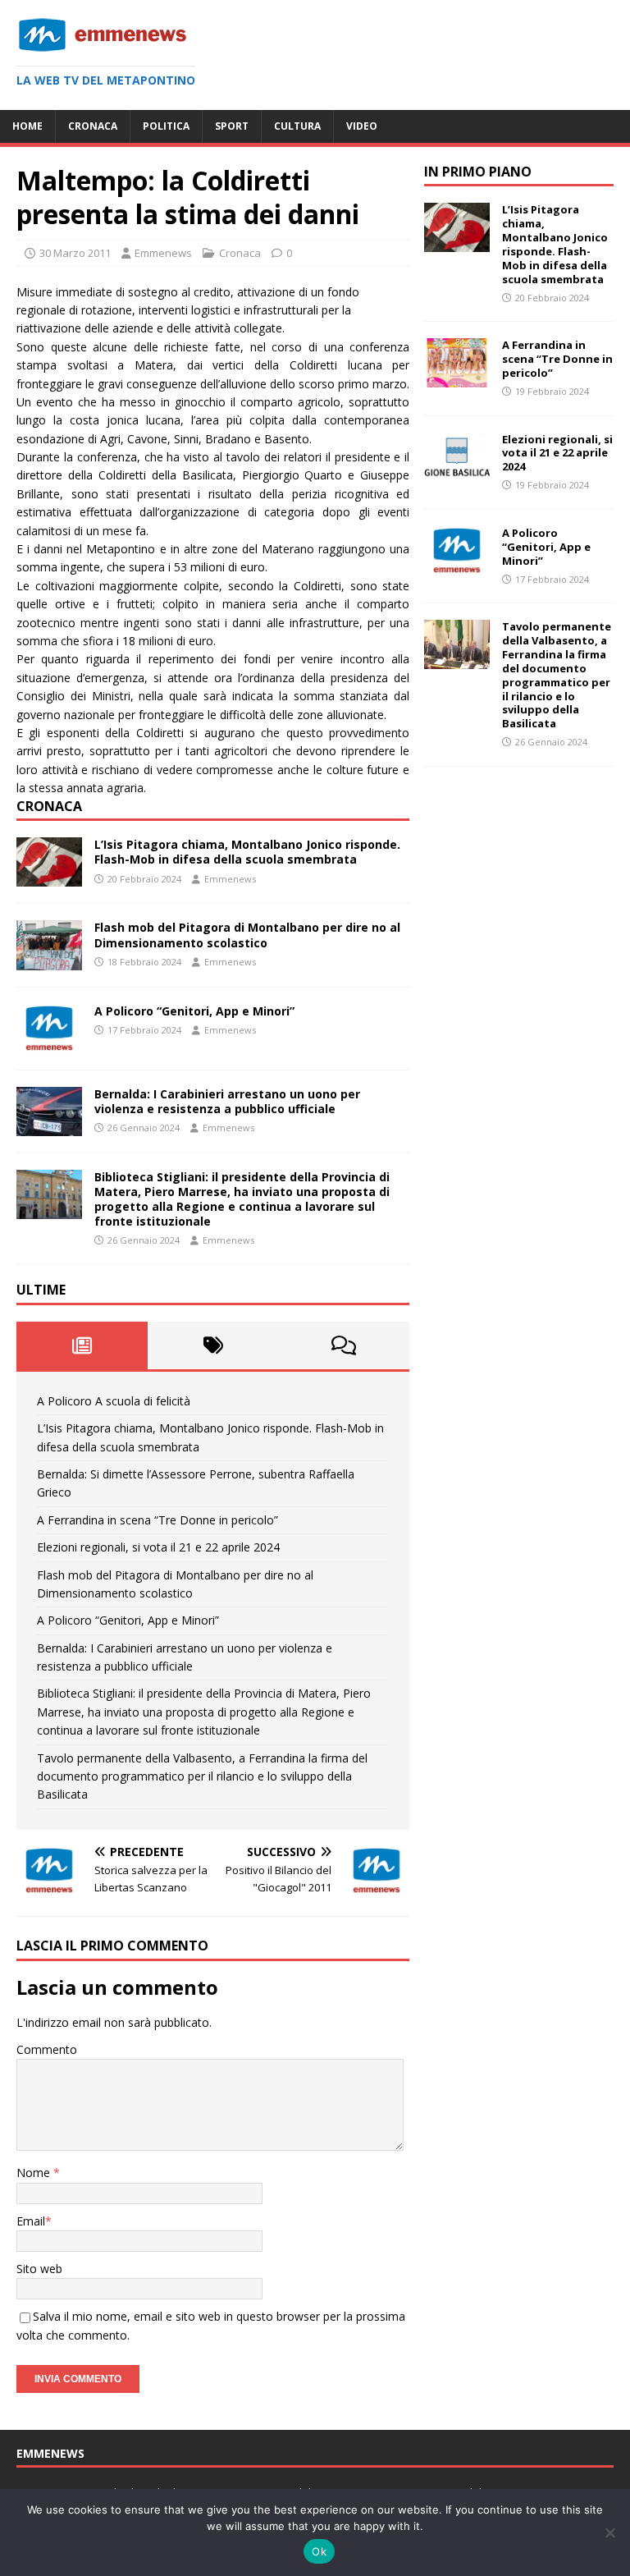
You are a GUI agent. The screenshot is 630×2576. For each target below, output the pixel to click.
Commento (47, 2049)
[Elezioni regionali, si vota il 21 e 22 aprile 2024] (457, 472)
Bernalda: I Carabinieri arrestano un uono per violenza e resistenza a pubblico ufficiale (227, 1101)
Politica (166, 126)
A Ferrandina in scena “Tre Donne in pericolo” (157, 1520)
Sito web (39, 2269)
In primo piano (478, 172)
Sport (232, 126)
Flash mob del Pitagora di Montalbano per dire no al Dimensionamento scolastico (247, 935)
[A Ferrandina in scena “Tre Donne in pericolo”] (457, 378)
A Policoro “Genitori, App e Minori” (194, 1011)
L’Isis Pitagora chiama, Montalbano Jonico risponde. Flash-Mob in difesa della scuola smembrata (247, 852)
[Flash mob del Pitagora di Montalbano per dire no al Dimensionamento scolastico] (49, 960)
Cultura (297, 126)
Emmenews (163, 253)
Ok (319, 2551)
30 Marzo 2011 (75, 253)
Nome (35, 2173)
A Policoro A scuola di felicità (114, 1401)
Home (27, 126)
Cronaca (93, 126)
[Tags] (213, 1345)
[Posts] (82, 1345)
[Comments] (344, 1345)
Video (362, 126)
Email (31, 2221)
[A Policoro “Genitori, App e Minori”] (49, 1043)
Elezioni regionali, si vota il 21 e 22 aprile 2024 (158, 1547)
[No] (609, 2532)
